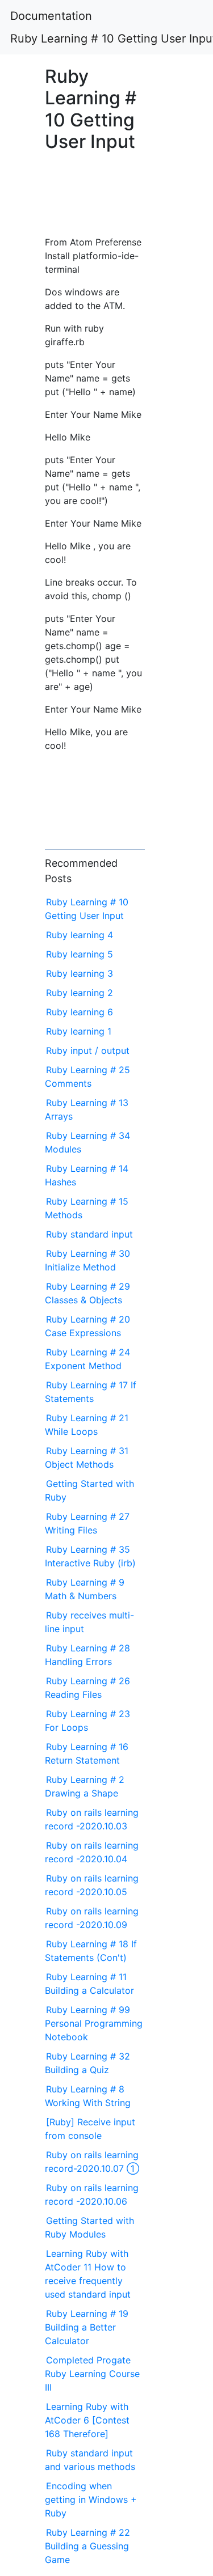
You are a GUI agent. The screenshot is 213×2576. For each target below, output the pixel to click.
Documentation (51, 16)
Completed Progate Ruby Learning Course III (92, 2374)
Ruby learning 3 (80, 973)
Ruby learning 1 (79, 1031)
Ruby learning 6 (80, 1012)
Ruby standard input (89, 1234)
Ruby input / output (88, 1050)
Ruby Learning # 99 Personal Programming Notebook (94, 2023)
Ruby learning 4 (80, 935)
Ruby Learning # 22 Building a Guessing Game (87, 2546)
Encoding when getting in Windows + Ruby (91, 2499)
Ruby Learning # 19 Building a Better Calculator (87, 2327)
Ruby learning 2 (80, 993)
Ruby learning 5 (80, 954)
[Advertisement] (95, 200)
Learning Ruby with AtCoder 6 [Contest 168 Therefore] (87, 2420)
